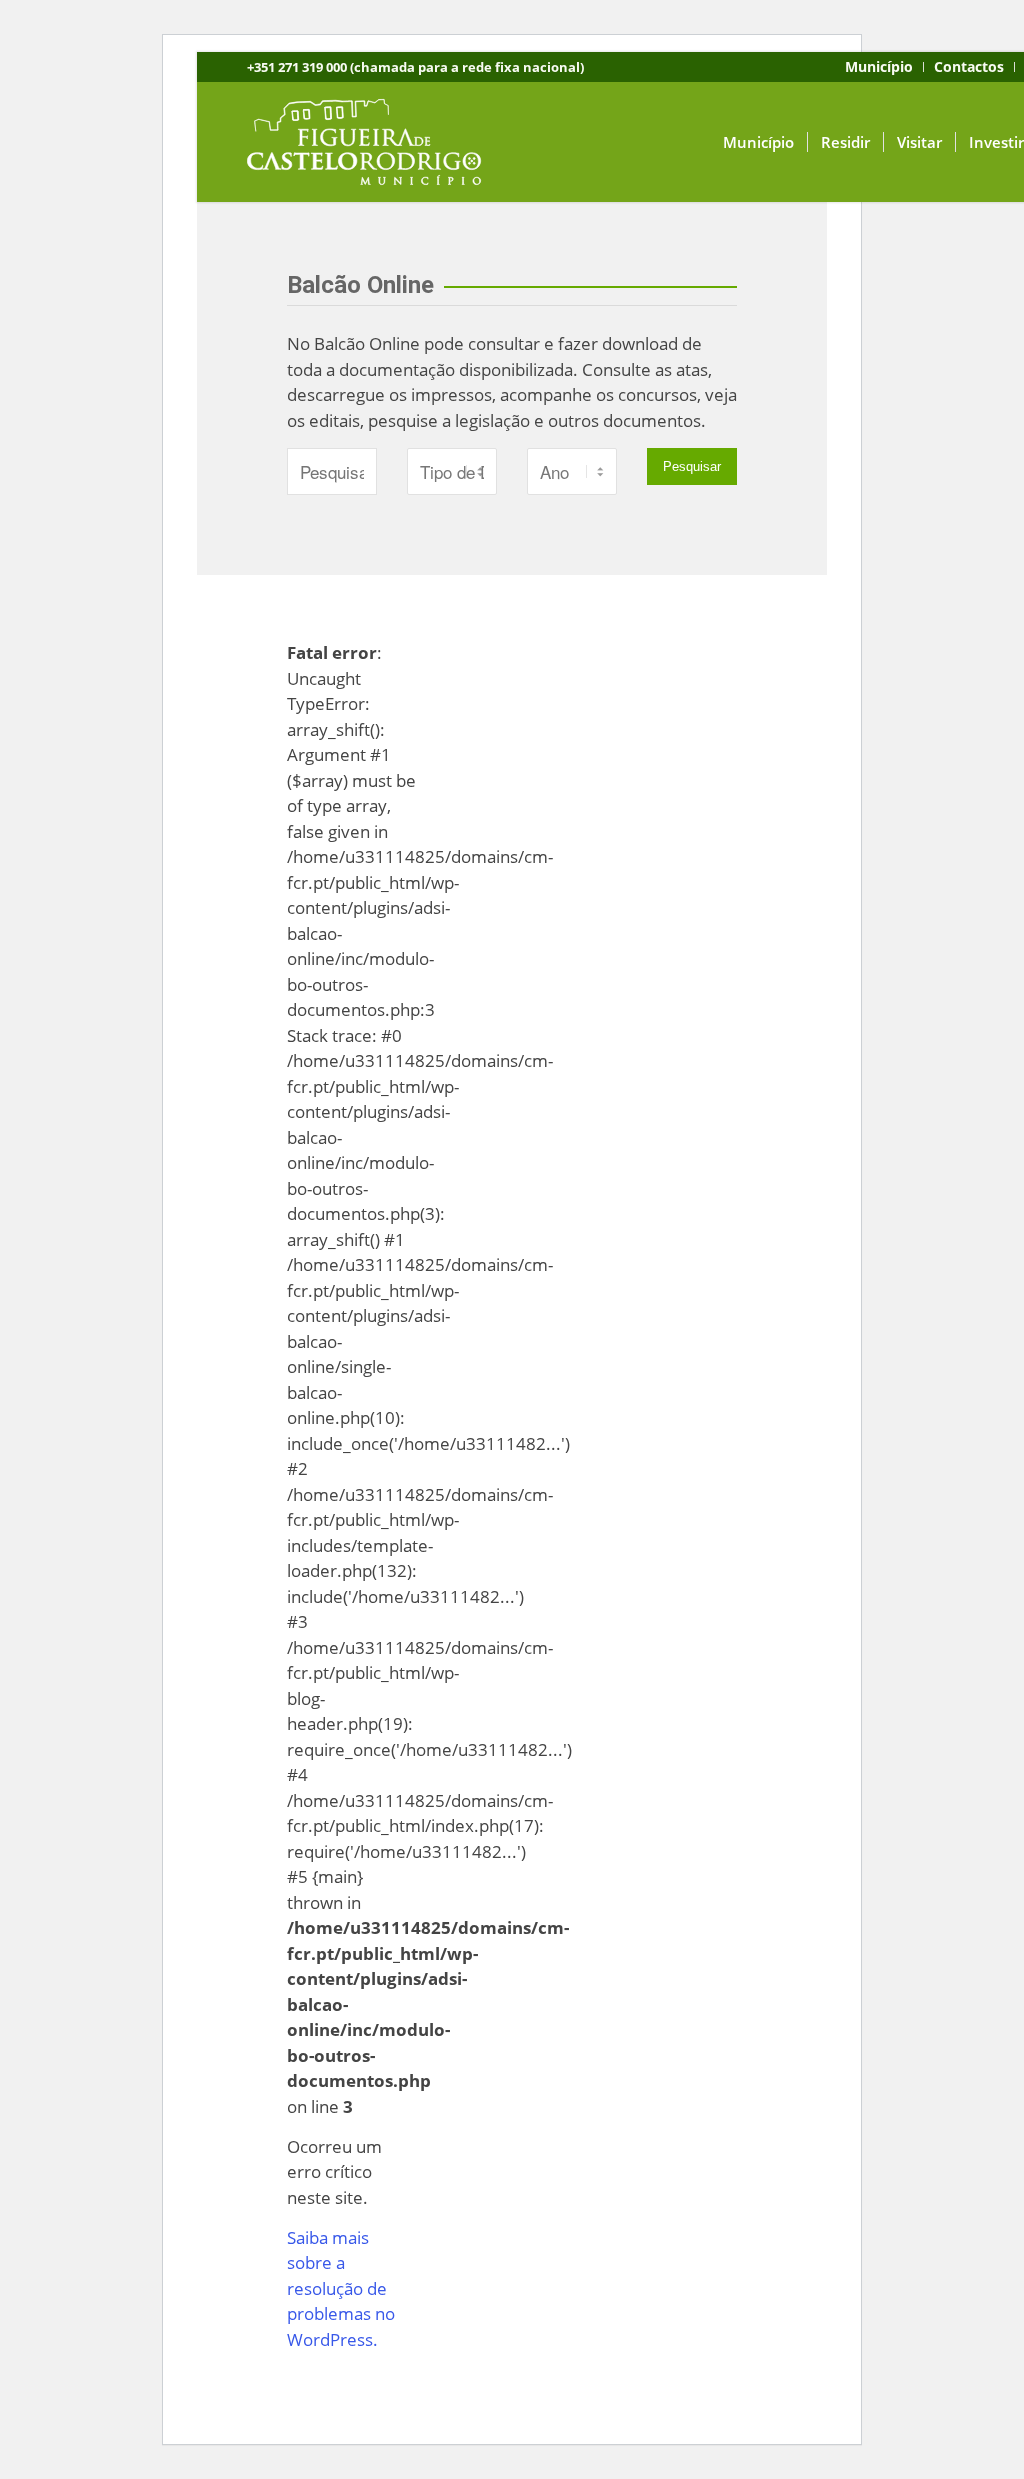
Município (879, 66)
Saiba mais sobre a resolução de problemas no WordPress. (341, 2288)
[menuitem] (879, 67)
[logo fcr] (379, 142)
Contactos (969, 66)
